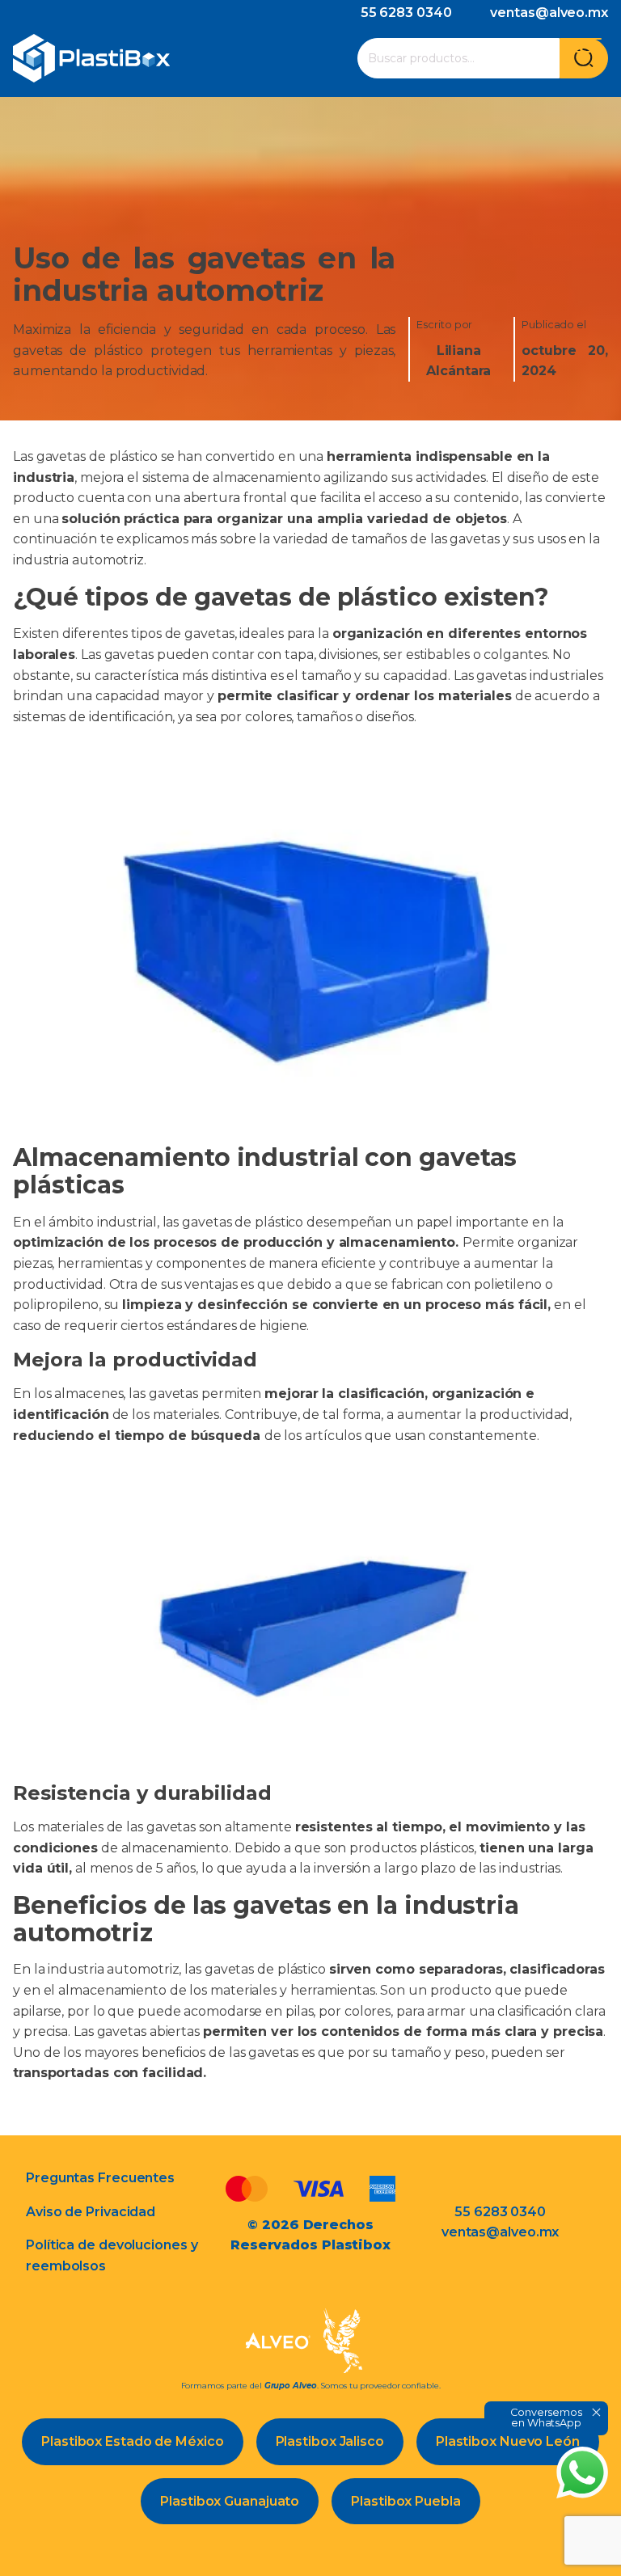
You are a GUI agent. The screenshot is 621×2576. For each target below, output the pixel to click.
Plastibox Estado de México (132, 2441)
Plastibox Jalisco (330, 2441)
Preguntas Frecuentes (100, 2178)
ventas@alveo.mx (549, 13)
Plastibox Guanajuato (230, 2501)
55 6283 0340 (406, 13)
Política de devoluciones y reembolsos (112, 2255)
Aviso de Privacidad (91, 2212)
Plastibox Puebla (406, 2501)
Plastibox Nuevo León (508, 2441)
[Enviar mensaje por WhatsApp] (582, 2473)
